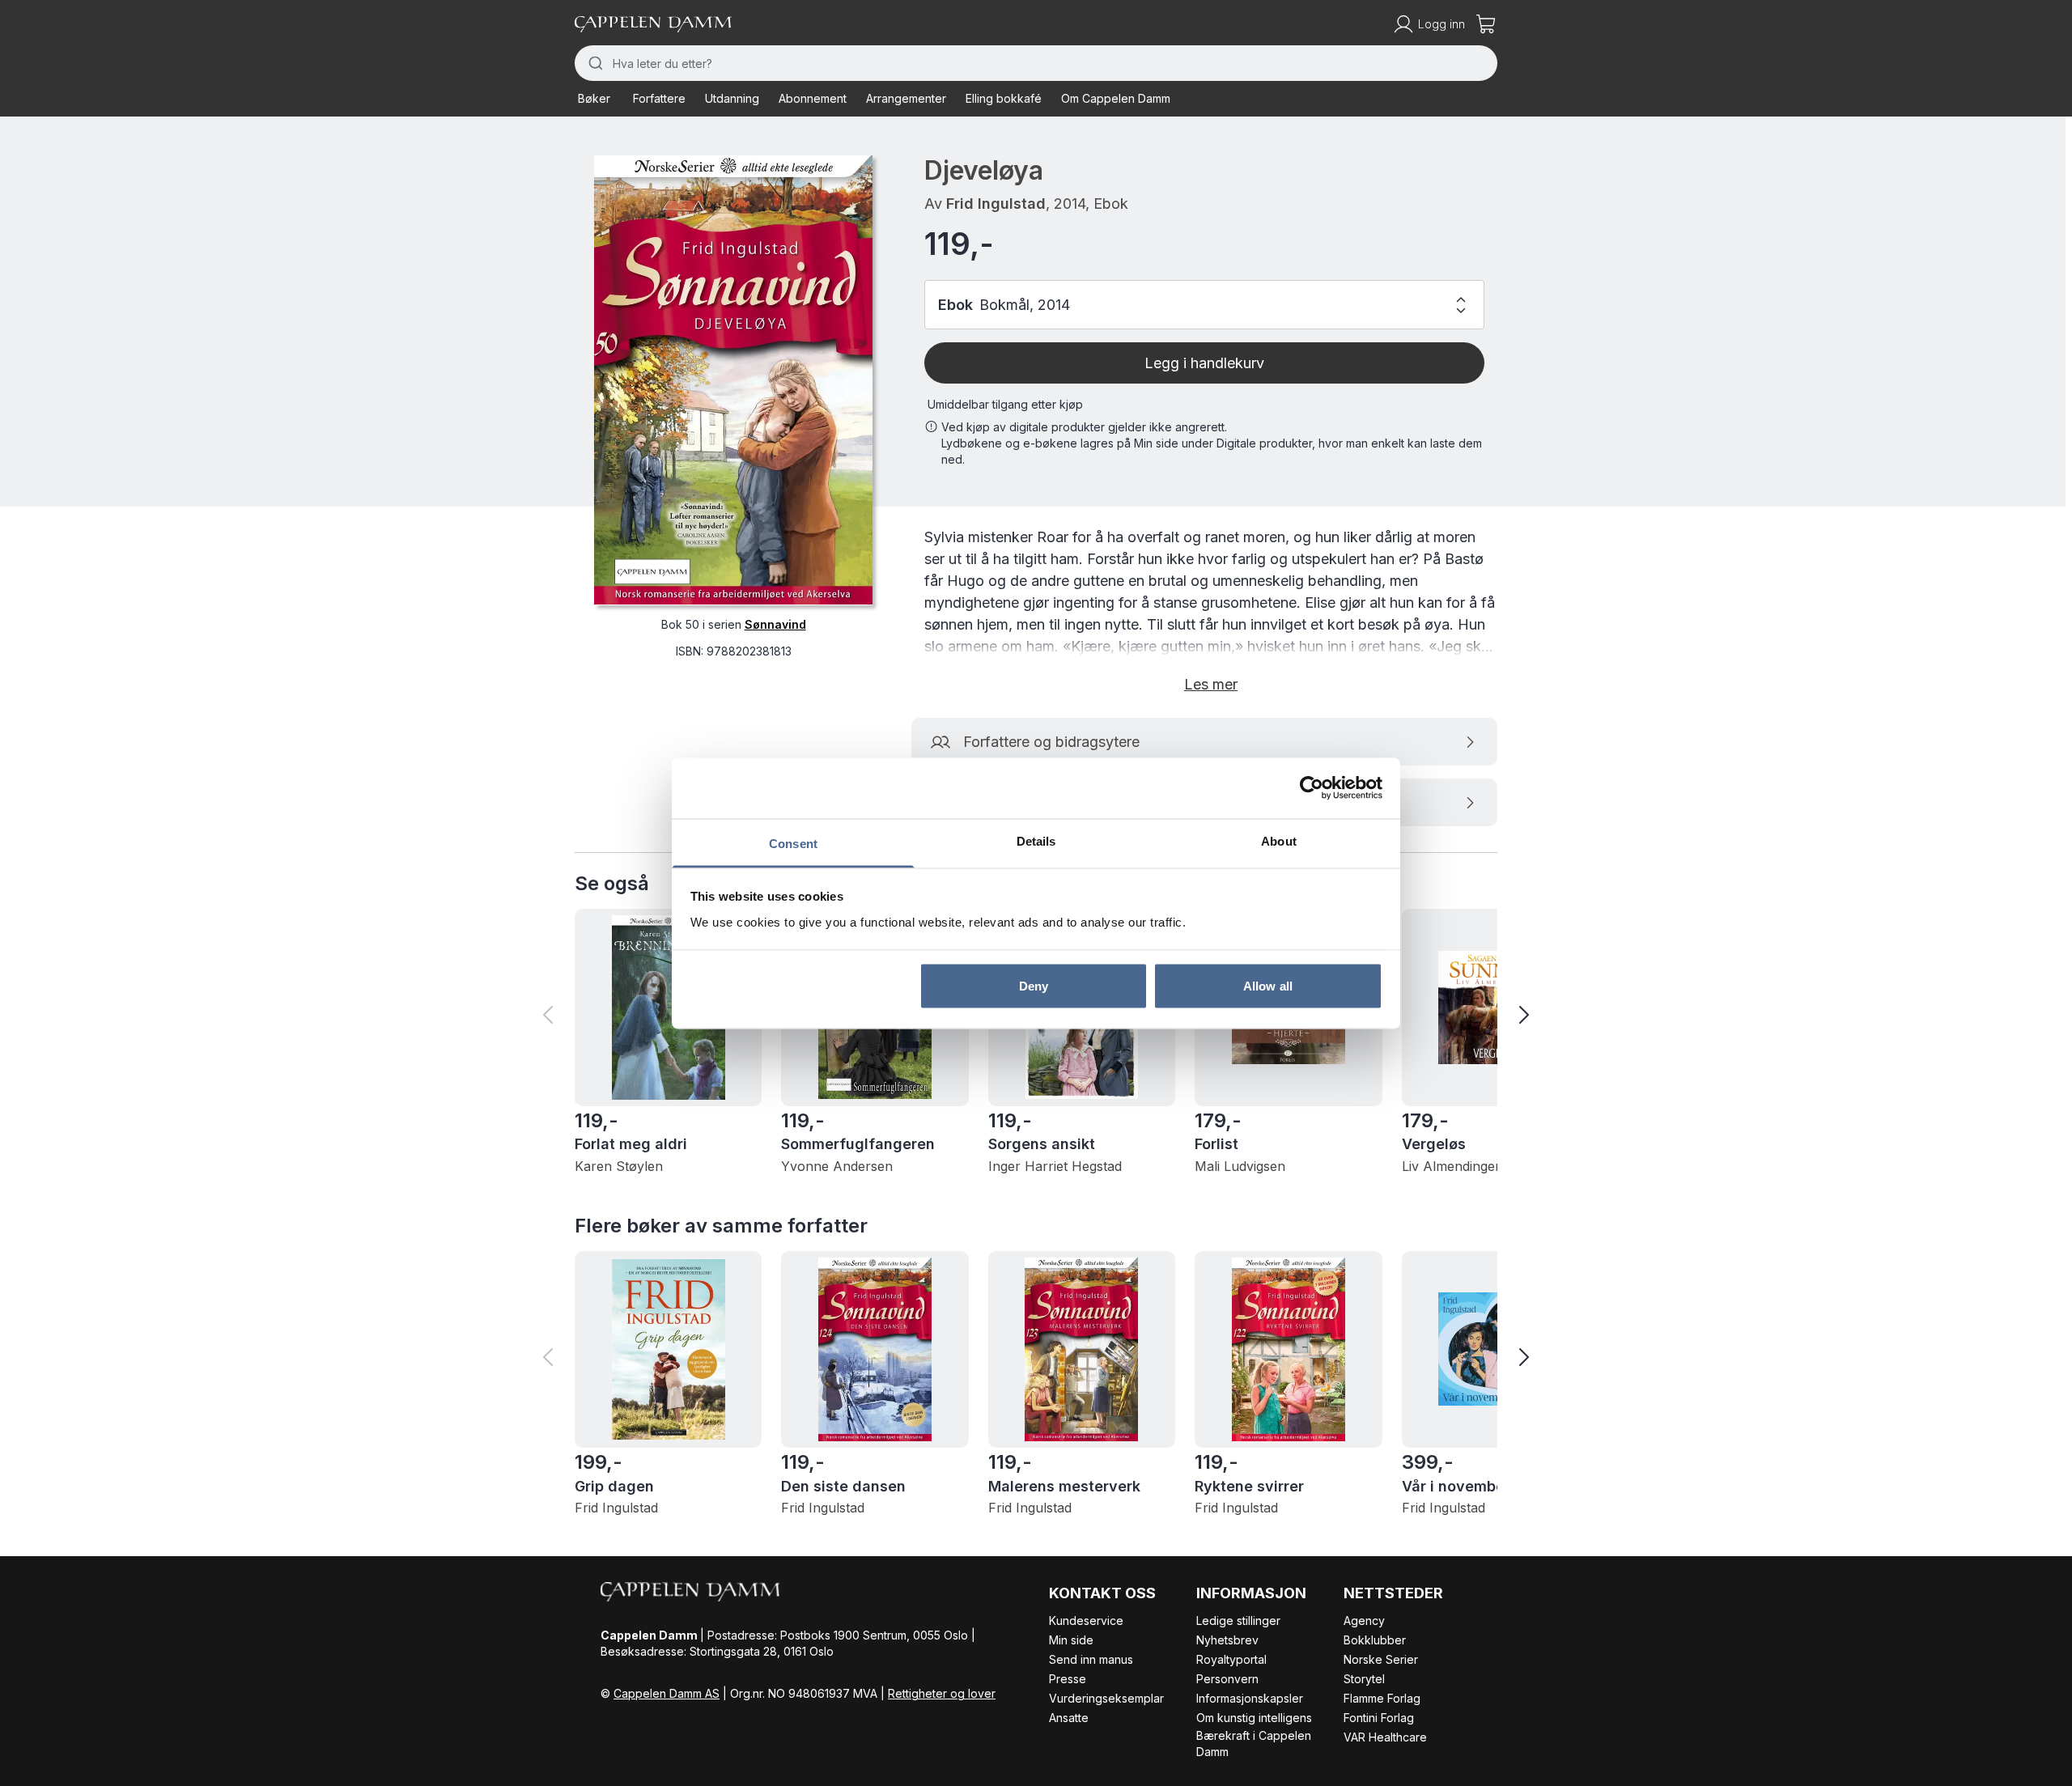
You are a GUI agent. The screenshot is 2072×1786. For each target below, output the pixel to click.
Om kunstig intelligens (1254, 1718)
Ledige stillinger (1238, 1621)
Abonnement (813, 98)
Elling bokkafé (1004, 98)
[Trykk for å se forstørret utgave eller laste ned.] (733, 380)
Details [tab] (1036, 840)
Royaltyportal (1231, 1659)
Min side (1071, 1640)
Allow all (1268, 986)
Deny (1034, 986)
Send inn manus (1091, 1659)
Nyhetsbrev (1227, 1640)
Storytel (1364, 1679)
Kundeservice (1086, 1621)
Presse (1068, 1679)
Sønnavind (775, 624)
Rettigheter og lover (942, 1693)
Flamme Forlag (1382, 1698)
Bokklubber (1375, 1640)
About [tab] (1279, 840)
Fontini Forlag (1379, 1718)
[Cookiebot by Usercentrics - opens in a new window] (1312, 788)
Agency (1364, 1621)
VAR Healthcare (1385, 1737)
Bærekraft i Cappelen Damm (1254, 1744)
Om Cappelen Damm (1116, 98)
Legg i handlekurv (1204, 363)
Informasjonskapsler (1250, 1698)
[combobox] (1036, 63)
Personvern (1227, 1679)
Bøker (594, 98)
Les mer (1211, 684)
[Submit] (594, 63)
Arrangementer (906, 98)
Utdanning (732, 98)
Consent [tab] (793, 843)
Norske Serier (1381, 1659)
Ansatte (1069, 1718)
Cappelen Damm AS (667, 1693)
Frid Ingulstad (996, 204)
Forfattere (659, 98)
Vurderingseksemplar (1106, 1698)
